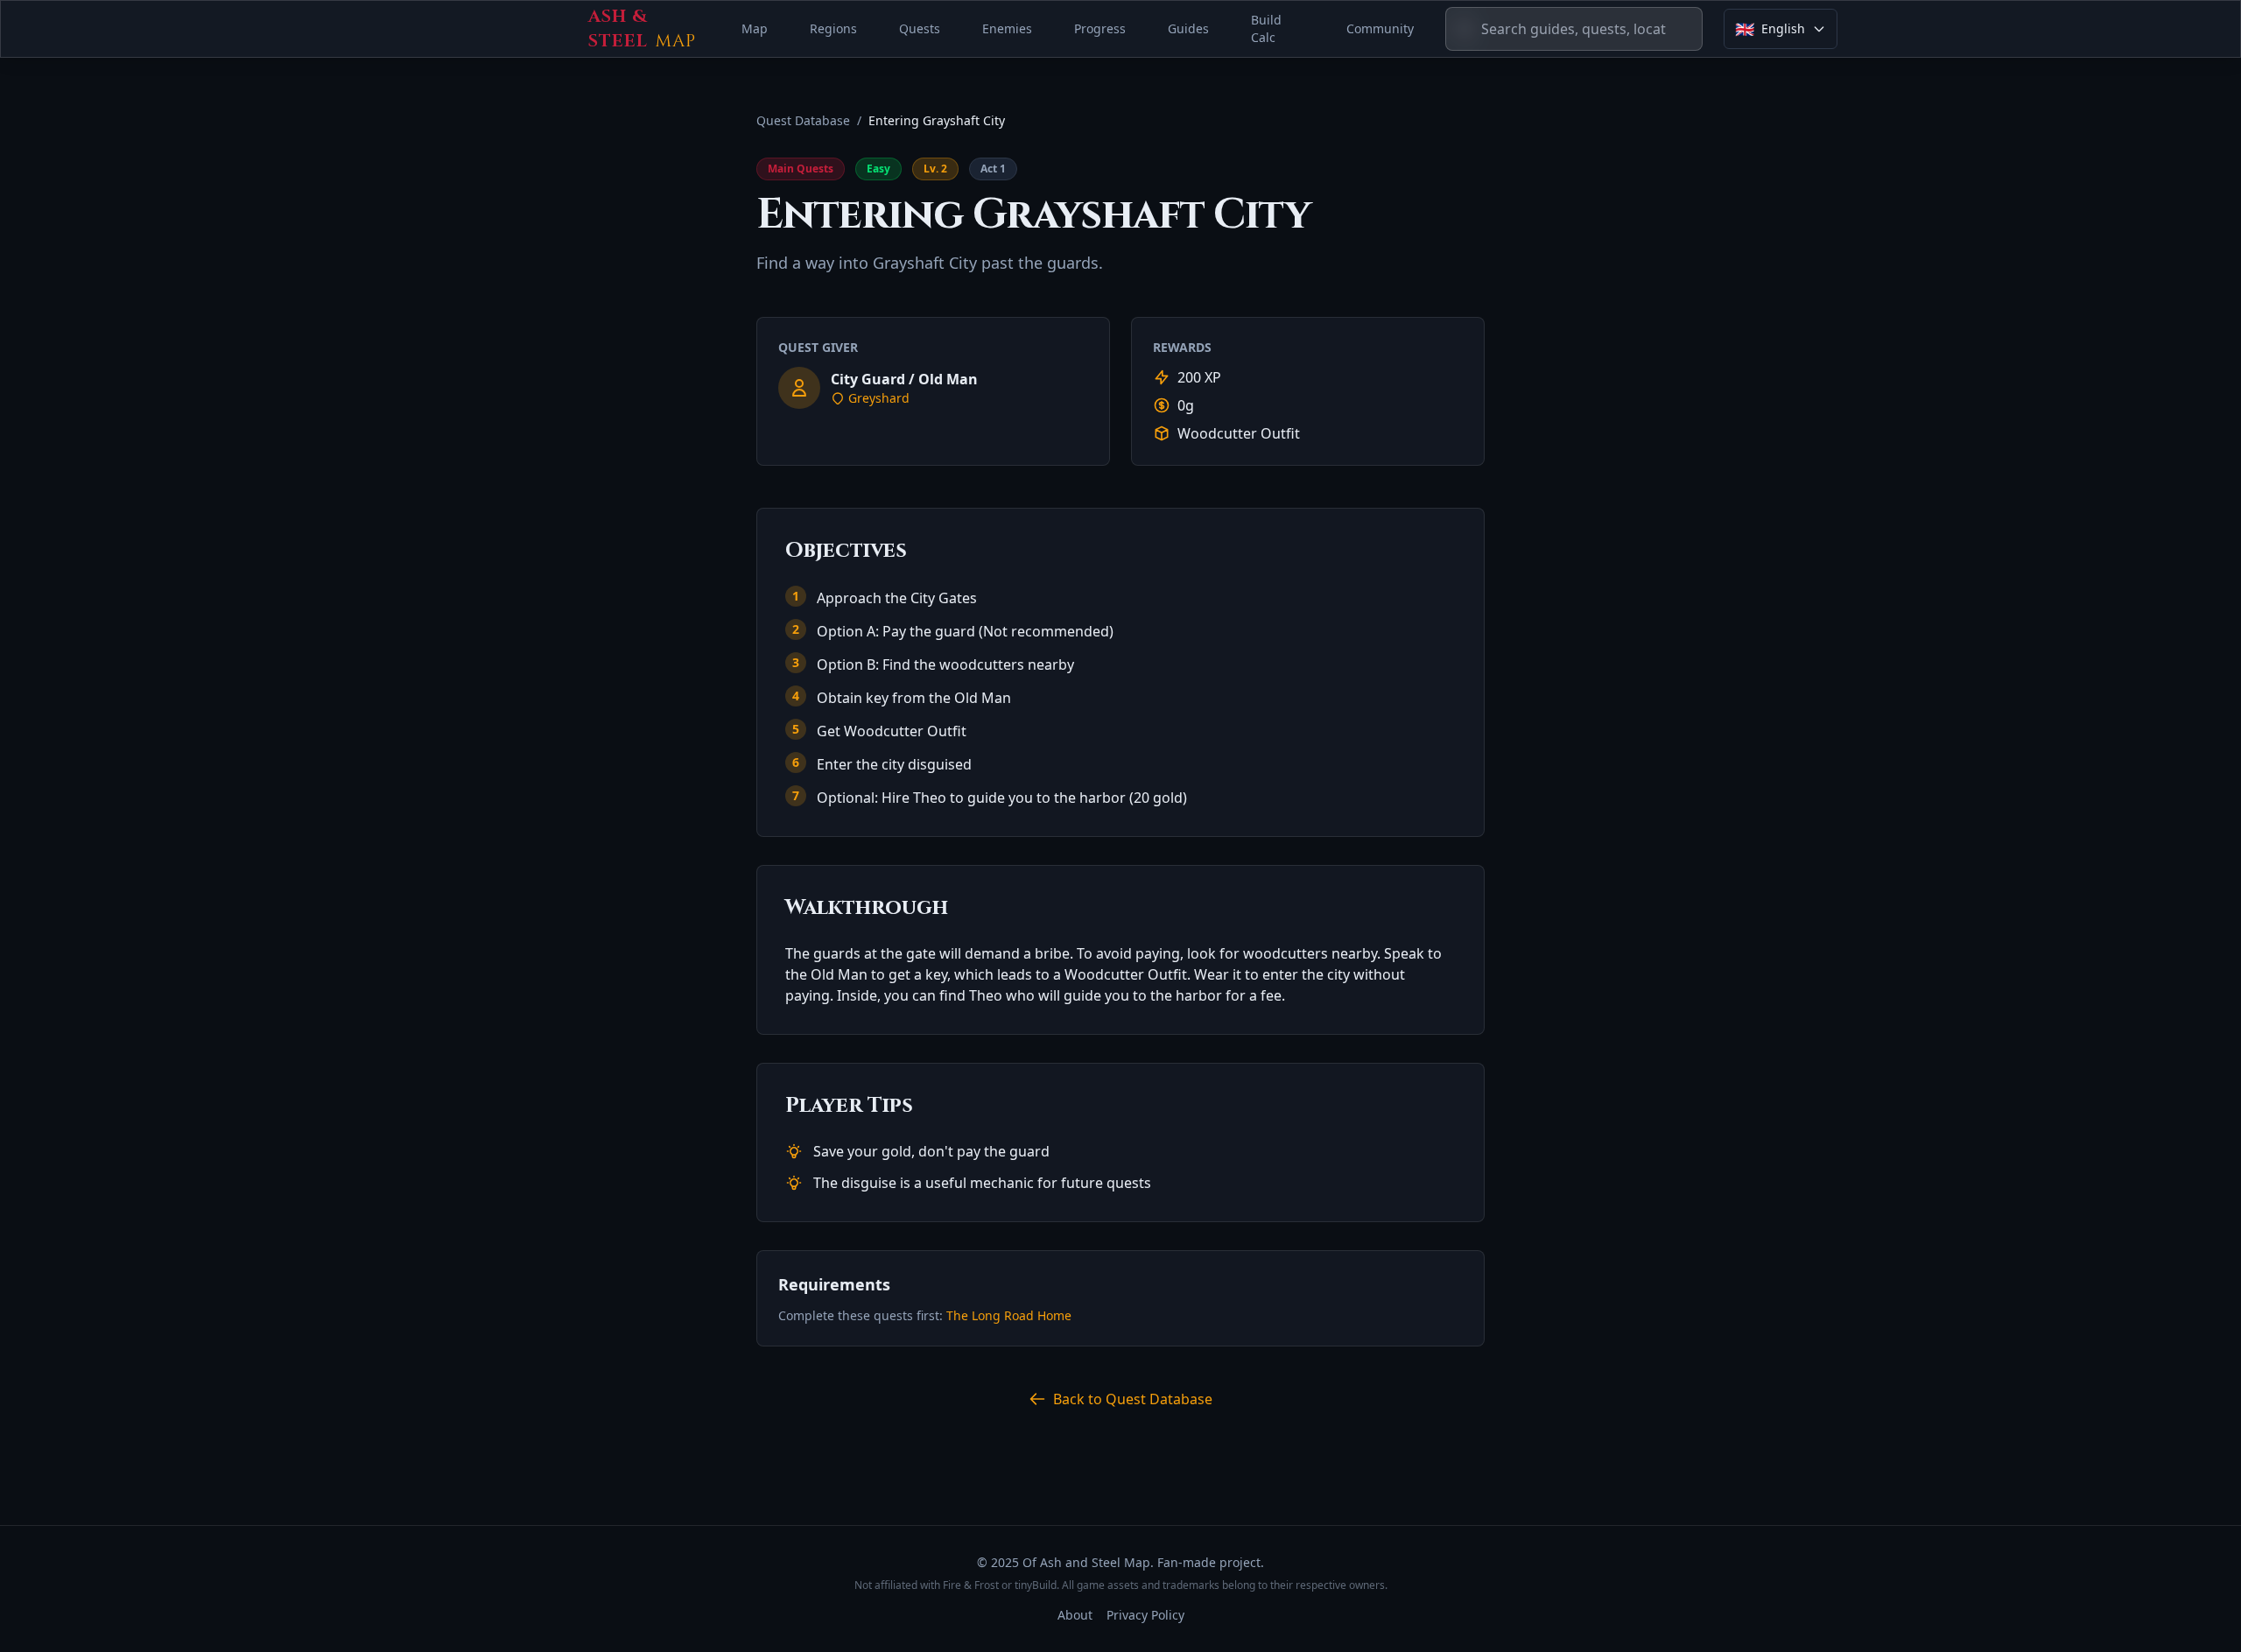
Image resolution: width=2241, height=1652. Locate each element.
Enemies (1007, 28)
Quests (920, 28)
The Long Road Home (1009, 1315)
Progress (1100, 28)
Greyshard (879, 398)
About (1075, 1615)
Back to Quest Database (1133, 1399)
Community (1380, 28)
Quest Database (803, 120)
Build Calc (1266, 28)
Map (755, 28)
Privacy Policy (1145, 1615)
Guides (1188, 28)
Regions (833, 28)
